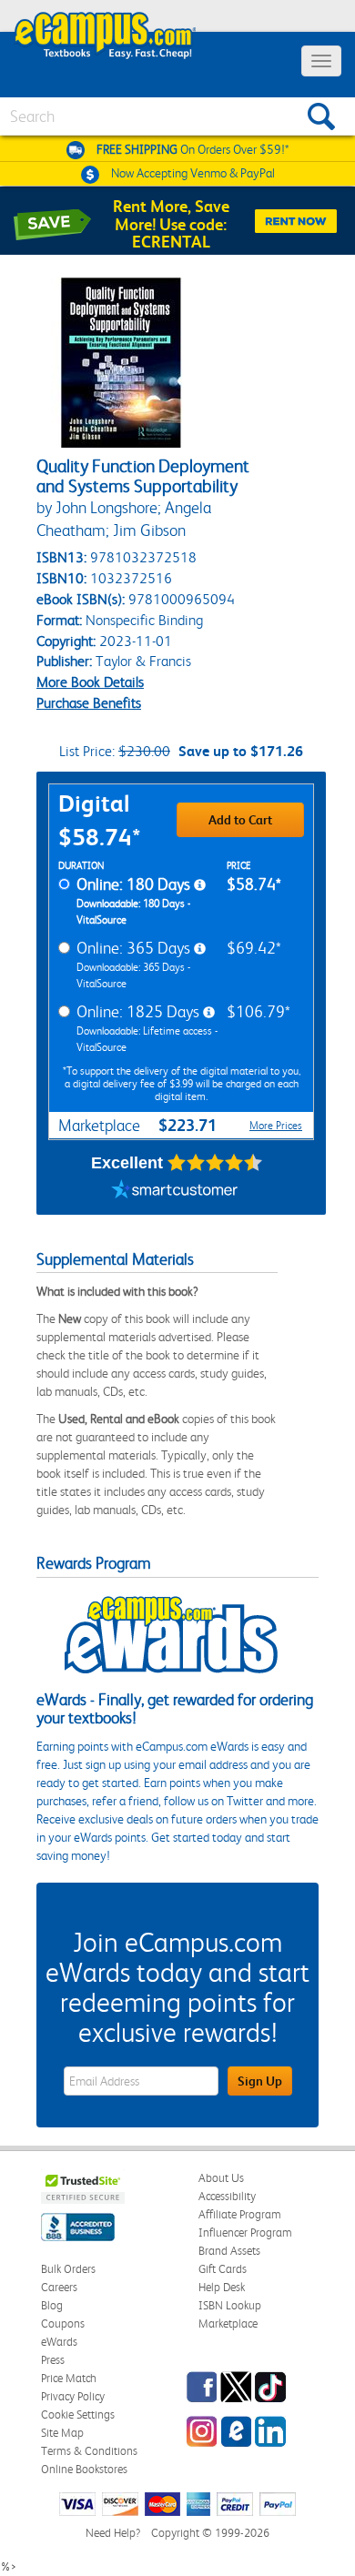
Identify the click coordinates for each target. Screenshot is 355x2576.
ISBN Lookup (230, 2305)
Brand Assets (229, 2251)
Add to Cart (240, 820)
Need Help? (113, 2533)
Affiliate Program (240, 2214)
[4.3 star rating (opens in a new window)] (215, 1163)
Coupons (63, 2323)
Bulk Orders (68, 2269)
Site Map (62, 2433)
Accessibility (227, 2196)
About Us (221, 2178)
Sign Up (260, 2081)
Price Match (69, 2378)
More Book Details (90, 682)
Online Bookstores (84, 2469)
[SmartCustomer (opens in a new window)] (175, 1192)
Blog (52, 2305)
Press (53, 2360)
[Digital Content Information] (200, 885)
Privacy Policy (73, 2396)
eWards (59, 2342)
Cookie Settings (78, 2414)
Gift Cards (223, 2269)
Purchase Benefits (89, 703)
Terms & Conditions (89, 2451)
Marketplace (228, 2323)
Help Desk (222, 2287)
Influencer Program (245, 2233)
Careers (59, 2287)
